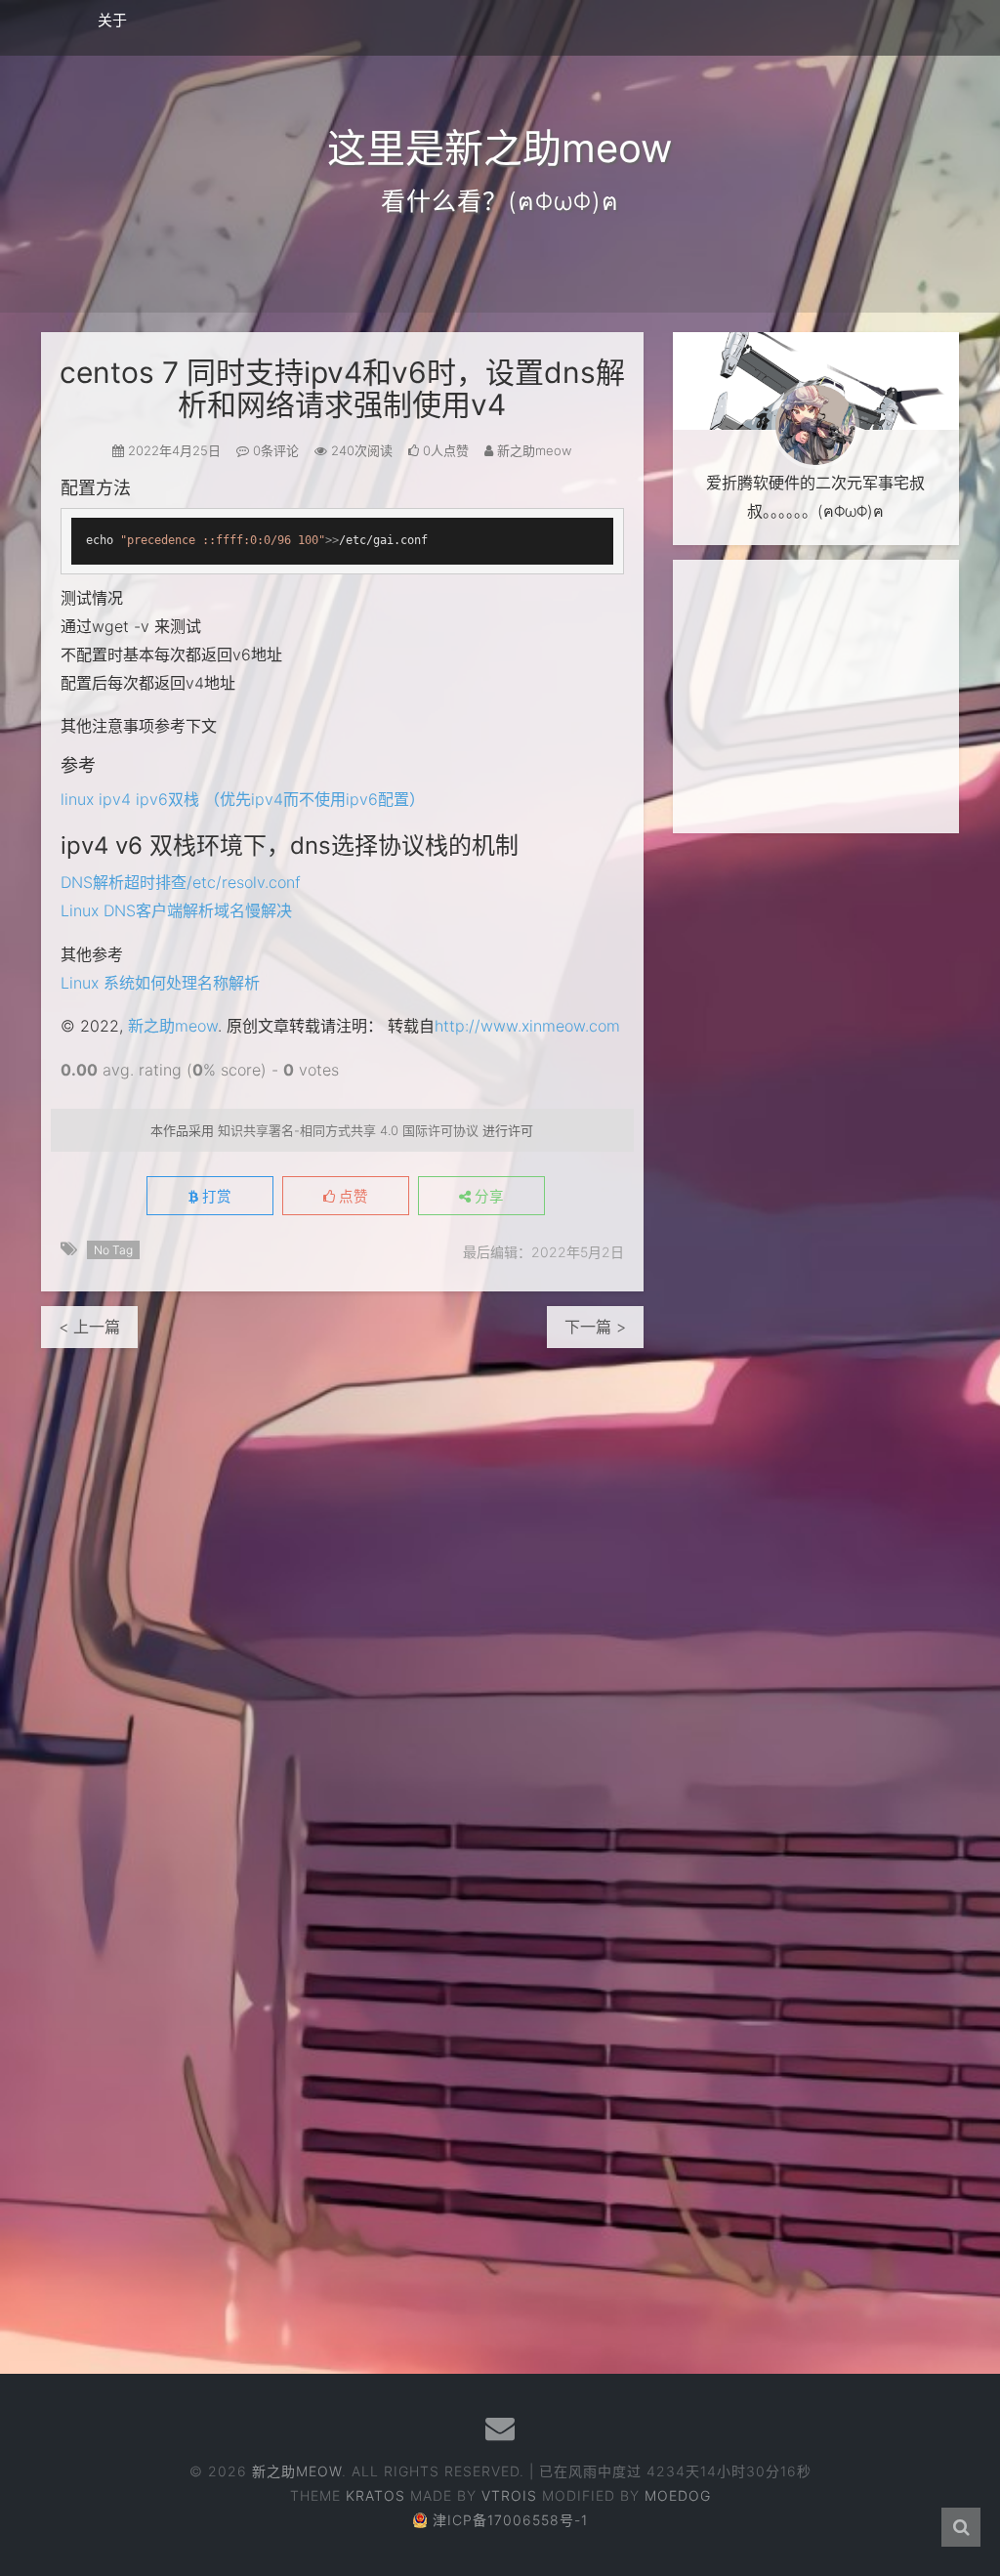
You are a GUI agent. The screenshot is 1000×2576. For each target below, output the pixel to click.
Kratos (375, 2495)
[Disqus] (342, 1592)
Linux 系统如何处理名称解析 (160, 983)
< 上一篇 (89, 1327)
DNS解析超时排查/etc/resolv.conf (181, 882)
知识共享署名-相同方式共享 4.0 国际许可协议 (348, 1130)
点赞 (352, 1197)
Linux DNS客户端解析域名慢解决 (176, 910)
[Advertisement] (816, 697)
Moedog (678, 2495)
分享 (487, 1197)
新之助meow (173, 1026)
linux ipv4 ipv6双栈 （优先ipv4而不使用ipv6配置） (243, 799)
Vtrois (509, 2495)
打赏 (215, 1197)
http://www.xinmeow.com (527, 1026)
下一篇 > (595, 1327)
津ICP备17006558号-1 (510, 2520)
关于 (112, 20)
